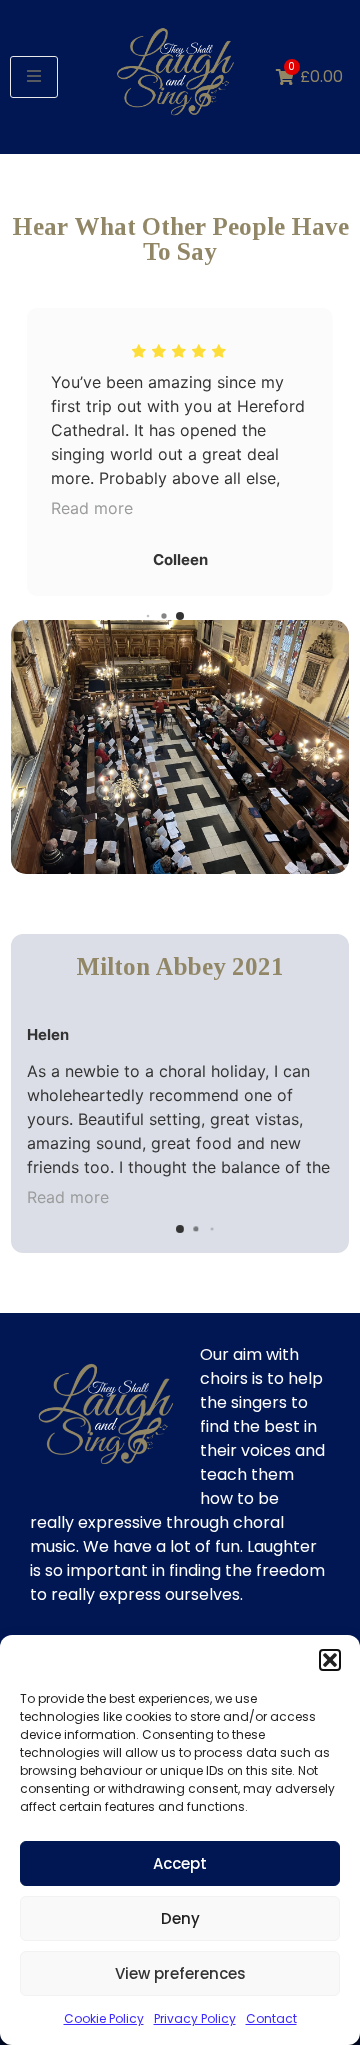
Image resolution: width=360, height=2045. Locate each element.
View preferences (180, 1973)
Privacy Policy (195, 2018)
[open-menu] (34, 77)
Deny (180, 1918)
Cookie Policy (104, 2018)
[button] (330, 1660)
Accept (180, 1863)
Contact (271, 2018)
